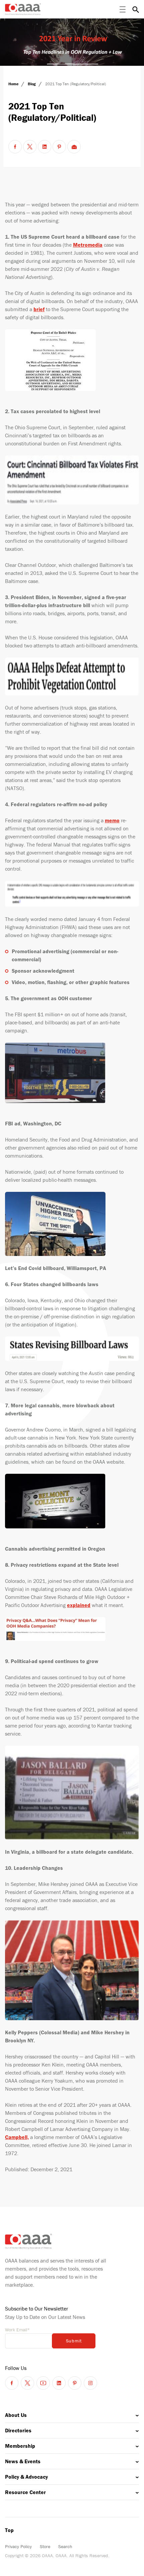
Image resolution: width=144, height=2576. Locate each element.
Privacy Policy (18, 2546)
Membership (20, 2446)
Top (9, 2530)
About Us (16, 2415)
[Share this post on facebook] (15, 147)
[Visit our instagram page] (90, 2383)
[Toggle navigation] (123, 9)
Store (45, 2546)
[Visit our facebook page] (12, 2383)
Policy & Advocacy (26, 2477)
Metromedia (88, 245)
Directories (18, 2430)
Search (65, 2546)
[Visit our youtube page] (43, 2383)
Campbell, (17, 2137)
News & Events (23, 2461)
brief (39, 309)
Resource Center (25, 2492)
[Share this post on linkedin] (45, 147)
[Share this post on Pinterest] (59, 147)
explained (79, 1605)
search (136, 9)
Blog (32, 84)
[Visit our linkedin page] (59, 2383)
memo (112, 820)
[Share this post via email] (74, 147)
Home (14, 84)
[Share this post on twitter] (30, 147)
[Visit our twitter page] (27, 2383)
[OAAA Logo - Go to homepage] (23, 9)
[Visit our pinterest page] (75, 2383)
